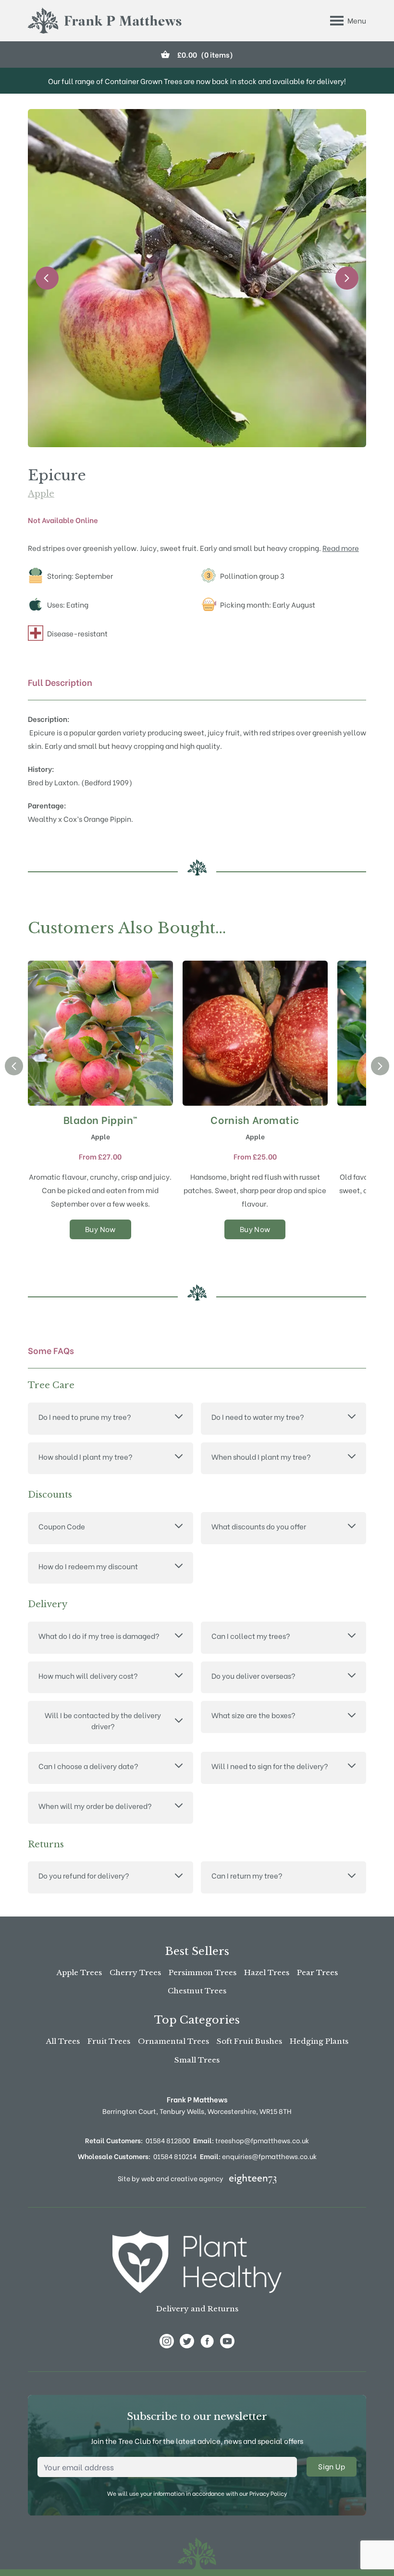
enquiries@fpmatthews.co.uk (258, 2156)
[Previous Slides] (47, 278)
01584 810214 (175, 2156)
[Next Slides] (347, 278)
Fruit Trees (109, 2041)
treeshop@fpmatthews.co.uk (251, 2140)
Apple (41, 494)
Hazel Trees (267, 1972)
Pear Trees (317, 1972)
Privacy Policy (268, 2493)
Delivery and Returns (197, 2309)
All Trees (63, 2041)
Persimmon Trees (203, 1972)
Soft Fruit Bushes (249, 2041)
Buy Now (100, 1229)
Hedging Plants (319, 2041)
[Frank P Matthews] (105, 21)
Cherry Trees (135, 1972)
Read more (341, 548)
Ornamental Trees (173, 2041)
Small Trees (197, 2060)
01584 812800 (168, 2140)
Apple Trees (79, 1972)
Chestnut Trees (197, 1991)
